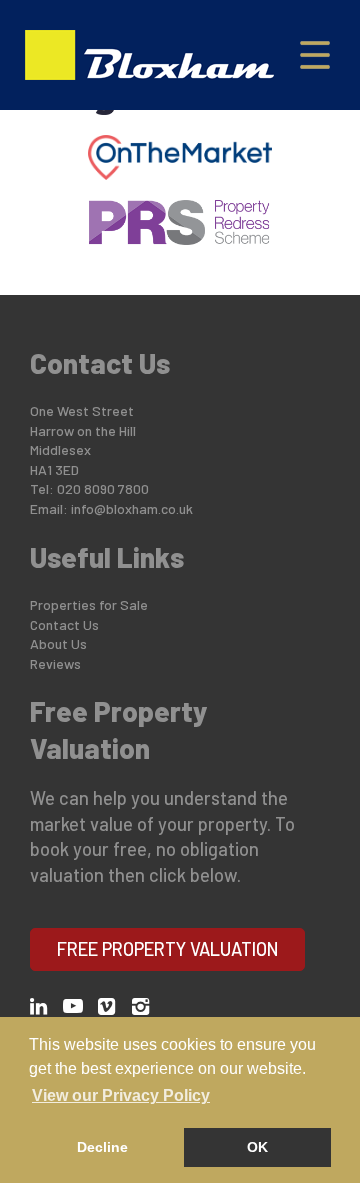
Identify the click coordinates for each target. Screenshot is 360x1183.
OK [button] (257, 1147)
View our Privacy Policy (121, 1095)
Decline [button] (102, 1147)
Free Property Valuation (168, 949)
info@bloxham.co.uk (132, 508)
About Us (58, 643)
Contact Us (64, 624)
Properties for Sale (89, 604)
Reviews (55, 663)
